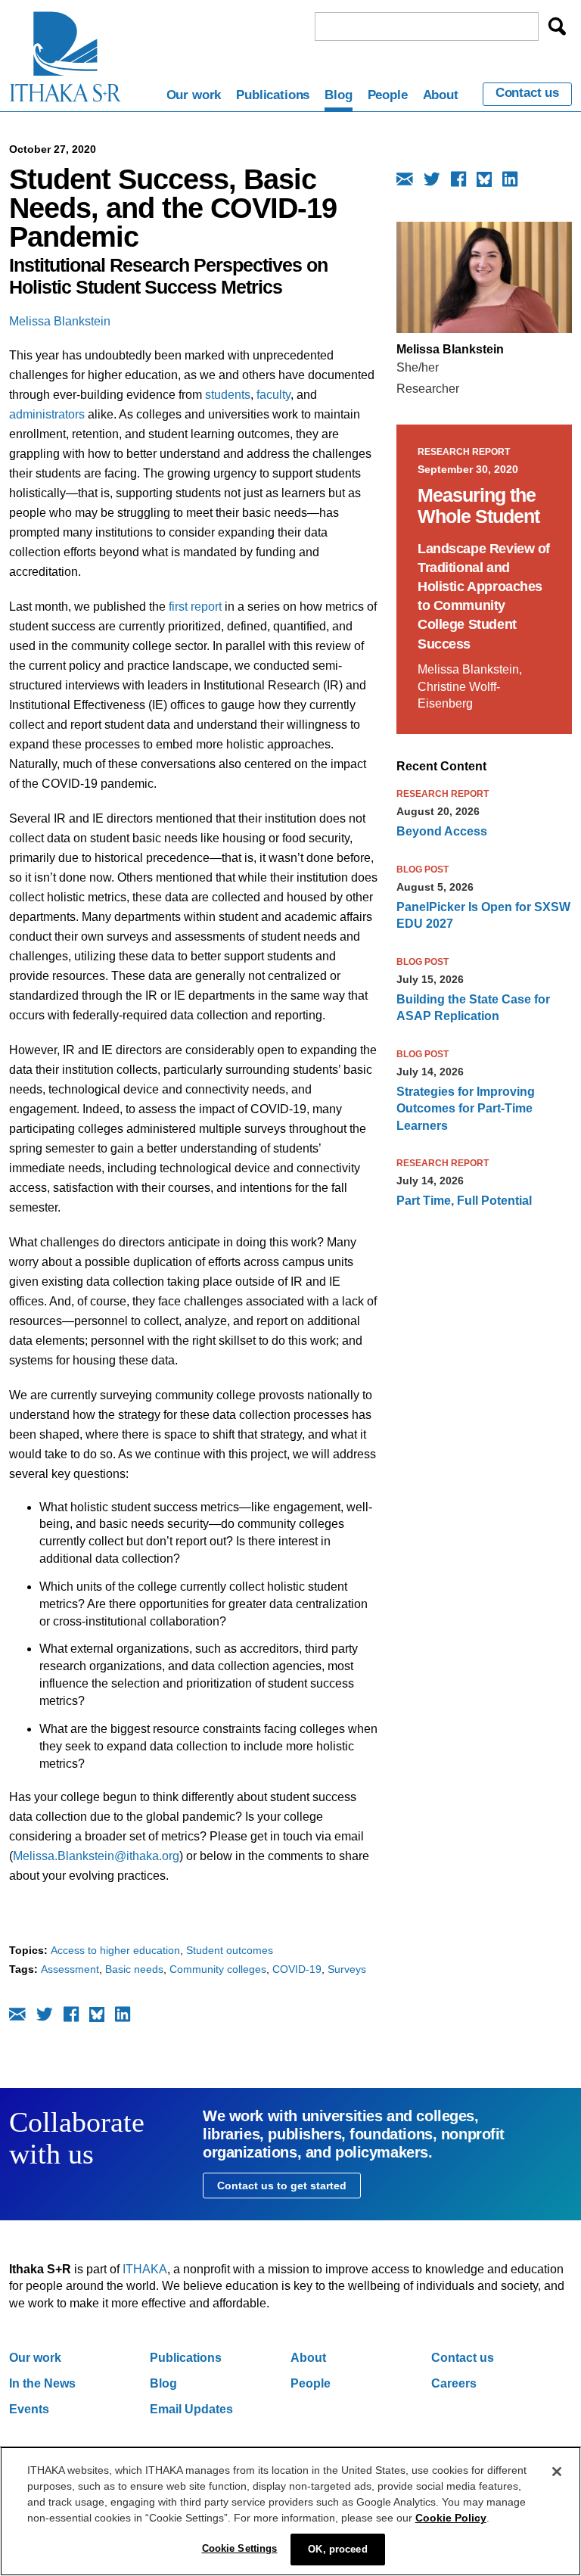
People (388, 95)
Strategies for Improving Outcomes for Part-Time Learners (466, 1109)
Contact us (527, 93)
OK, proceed (337, 2549)
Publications (273, 95)
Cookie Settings (240, 2548)
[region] (290, 2511)
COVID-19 (297, 1969)
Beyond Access (442, 831)
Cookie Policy (451, 2518)
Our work (194, 95)
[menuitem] (194, 98)
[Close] (557, 2472)
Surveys (347, 1969)
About (441, 95)
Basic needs (134, 1969)
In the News (42, 2383)
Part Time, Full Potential (464, 1201)
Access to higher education (115, 1950)
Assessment (70, 1969)
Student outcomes (230, 1950)
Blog (338, 95)
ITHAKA (145, 2269)
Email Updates (191, 2409)
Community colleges (218, 1969)
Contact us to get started (282, 2186)
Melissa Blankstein (60, 321)
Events (29, 2409)
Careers (454, 2383)
